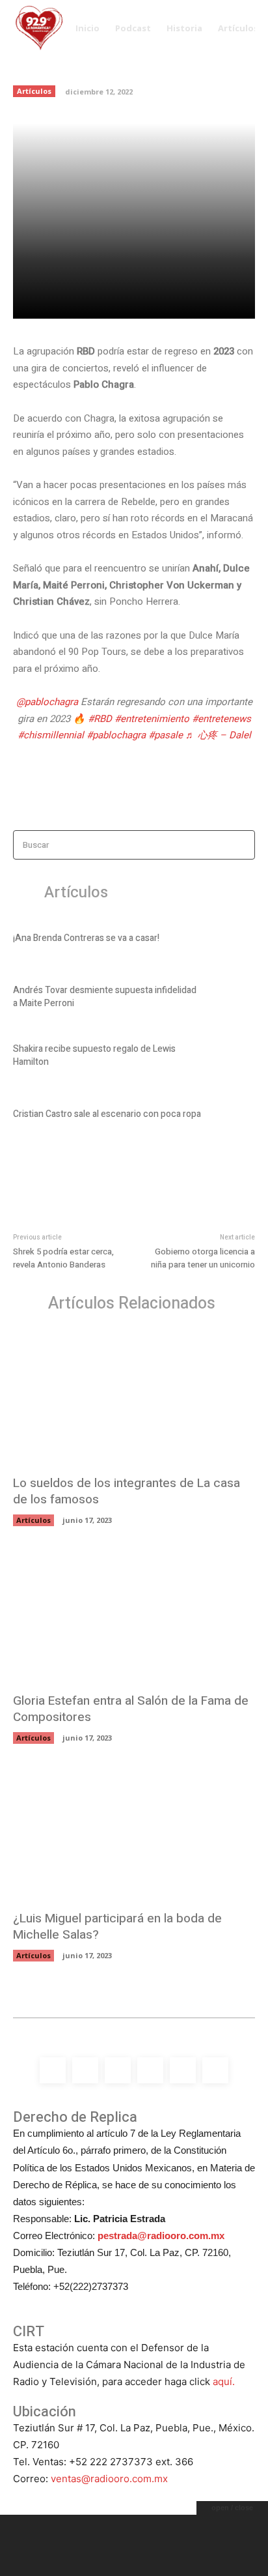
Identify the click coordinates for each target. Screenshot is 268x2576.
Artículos (34, 91)
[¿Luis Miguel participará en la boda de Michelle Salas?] (134, 1833)
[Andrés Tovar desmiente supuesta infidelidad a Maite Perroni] (233, 999)
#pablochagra (116, 735)
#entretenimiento (152, 719)
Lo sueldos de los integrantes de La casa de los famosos (127, 1491)
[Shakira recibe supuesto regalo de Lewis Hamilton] (233, 1058)
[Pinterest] (139, 301)
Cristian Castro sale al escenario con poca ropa (107, 1114)
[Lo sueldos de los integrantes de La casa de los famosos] (134, 1398)
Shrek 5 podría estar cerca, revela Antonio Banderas (63, 1258)
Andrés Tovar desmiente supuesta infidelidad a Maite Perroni (105, 997)
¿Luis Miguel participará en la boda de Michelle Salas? (117, 1927)
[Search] (241, 845)
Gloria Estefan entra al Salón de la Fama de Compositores (131, 1709)
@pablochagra (47, 702)
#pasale (166, 735)
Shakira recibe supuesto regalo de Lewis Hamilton (94, 1055)
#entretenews (221, 719)
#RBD (100, 719)
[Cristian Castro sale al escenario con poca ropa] (233, 1116)
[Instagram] (85, 2070)
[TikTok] (150, 2070)
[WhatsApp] (168, 301)
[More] (199, 301)
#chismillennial (51, 735)
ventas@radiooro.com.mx (109, 2479)
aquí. (224, 2381)
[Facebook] (79, 301)
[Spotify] (118, 2070)
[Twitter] (109, 301)
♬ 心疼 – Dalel (218, 735)
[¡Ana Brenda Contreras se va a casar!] (233, 940)
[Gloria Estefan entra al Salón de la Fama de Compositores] (134, 1616)
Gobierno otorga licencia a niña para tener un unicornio (203, 1258)
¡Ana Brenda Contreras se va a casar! (86, 938)
